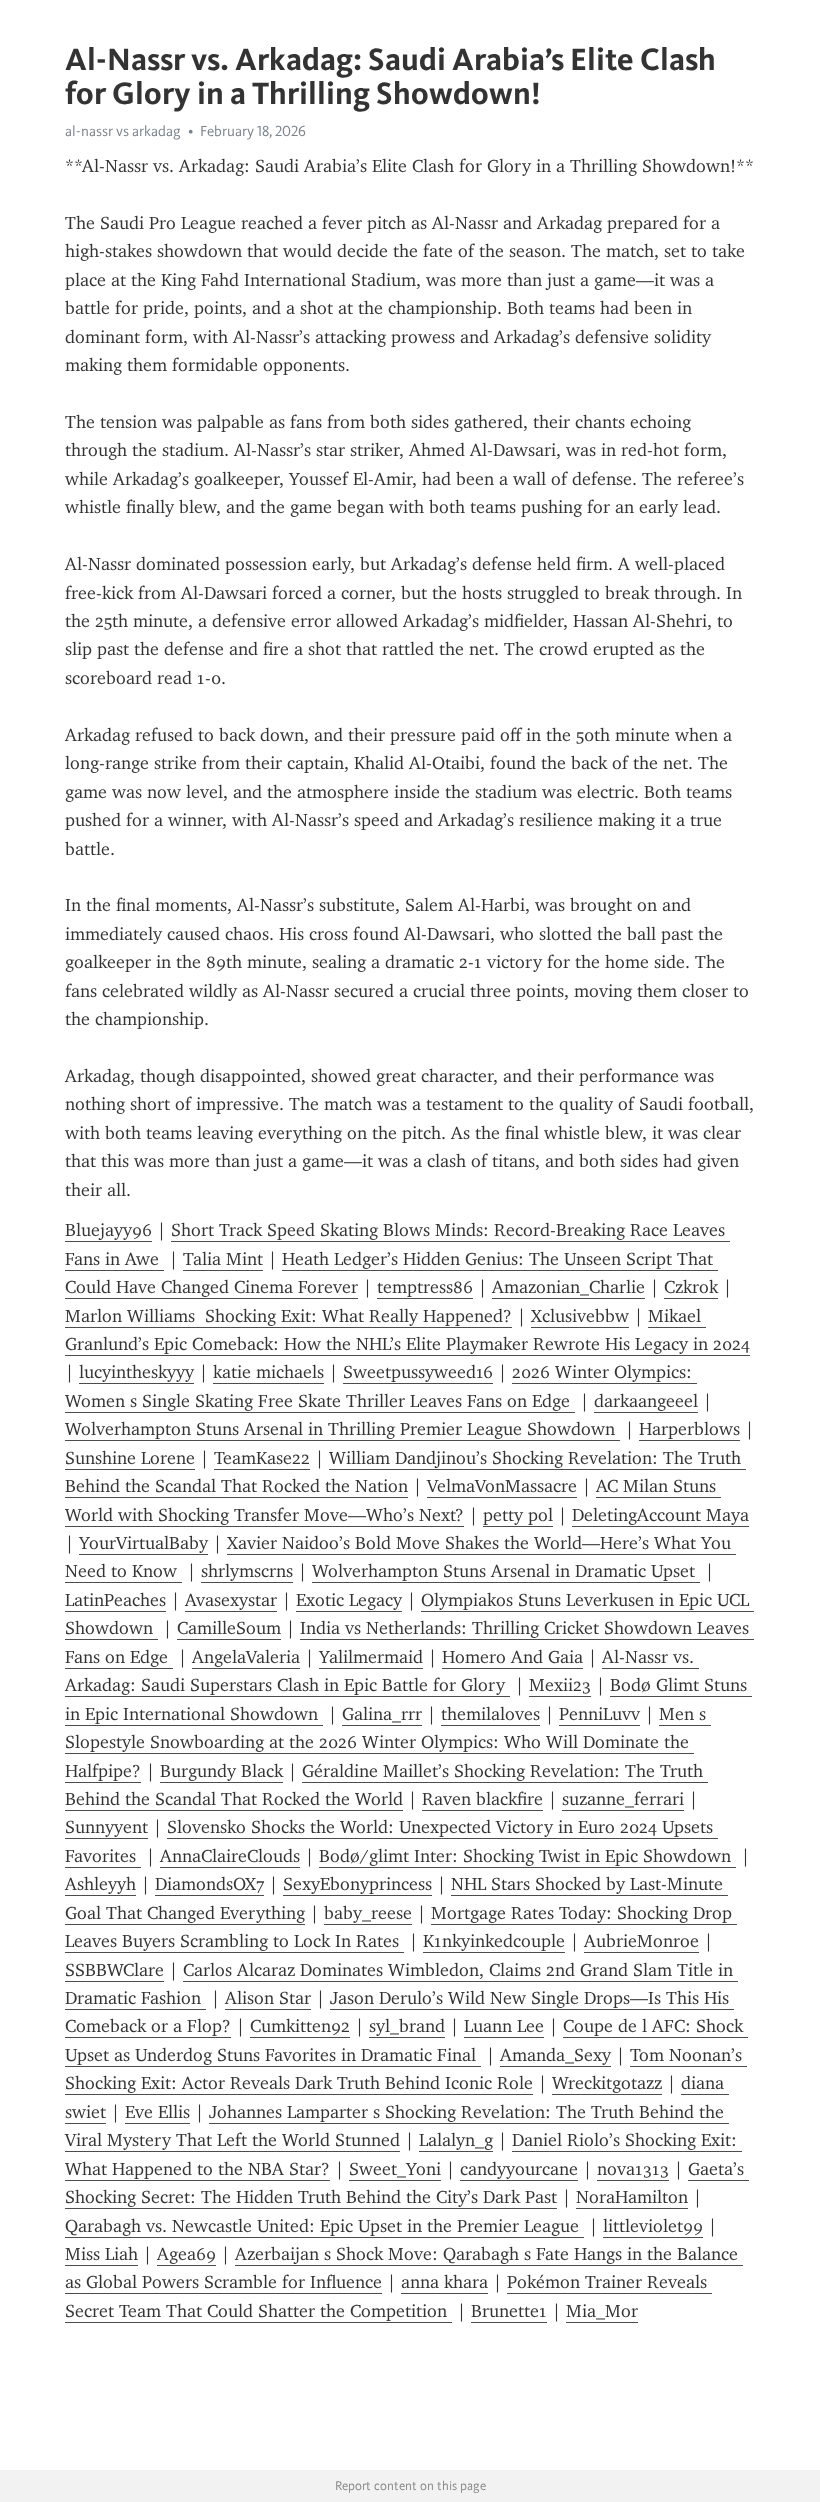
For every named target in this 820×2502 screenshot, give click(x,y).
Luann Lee (504, 2026)
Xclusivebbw (580, 1316)
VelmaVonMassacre (502, 1486)
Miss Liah (101, 2254)
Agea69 (186, 2254)
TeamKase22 (262, 1458)
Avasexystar (231, 1600)
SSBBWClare (114, 1970)
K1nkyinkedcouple (494, 1941)
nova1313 (633, 2169)
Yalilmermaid (371, 1657)
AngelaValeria (246, 1657)
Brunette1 (509, 2311)
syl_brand (407, 2026)
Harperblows (689, 1429)
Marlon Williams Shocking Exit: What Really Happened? (288, 1316)
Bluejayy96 (108, 1230)
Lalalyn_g (456, 2140)
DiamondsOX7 (209, 1884)
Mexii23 (560, 1685)
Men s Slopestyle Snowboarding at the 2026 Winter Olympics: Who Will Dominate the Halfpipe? (388, 1742)
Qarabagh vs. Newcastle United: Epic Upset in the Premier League (324, 2226)
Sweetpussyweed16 (418, 1372)
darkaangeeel (646, 1401)
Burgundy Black (221, 1771)
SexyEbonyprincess (357, 1884)
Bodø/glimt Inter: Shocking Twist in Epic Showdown (527, 1856)
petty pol (518, 1515)
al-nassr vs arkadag (123, 131)
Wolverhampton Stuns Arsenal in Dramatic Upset (506, 1571)
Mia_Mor (602, 2311)
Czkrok (691, 1287)
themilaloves (490, 1714)
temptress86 (425, 1287)
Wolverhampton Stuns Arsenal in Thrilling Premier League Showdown (342, 1429)
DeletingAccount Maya (660, 1515)
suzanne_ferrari (623, 1799)
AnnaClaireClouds (230, 1856)
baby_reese (368, 1913)
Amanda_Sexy (555, 2055)
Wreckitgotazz (607, 2083)
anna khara (444, 2282)
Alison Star (268, 1998)
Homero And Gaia (512, 1657)
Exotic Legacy (349, 1600)
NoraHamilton (632, 2197)
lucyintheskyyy (136, 1372)
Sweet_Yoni (395, 2169)
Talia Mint (223, 1259)
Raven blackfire (482, 1799)
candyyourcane (519, 2169)
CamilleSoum (229, 1628)
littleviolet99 (653, 2226)
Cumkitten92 (300, 2026)
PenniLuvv (599, 1714)
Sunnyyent (106, 1827)
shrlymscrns (247, 1571)
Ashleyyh (100, 1884)
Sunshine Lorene (130, 1458)
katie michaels (268, 1372)
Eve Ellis (157, 2112)
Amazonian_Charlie (568, 1287)
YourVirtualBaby (143, 1543)
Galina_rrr (382, 1714)
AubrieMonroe (641, 1941)
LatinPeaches (115, 1600)
